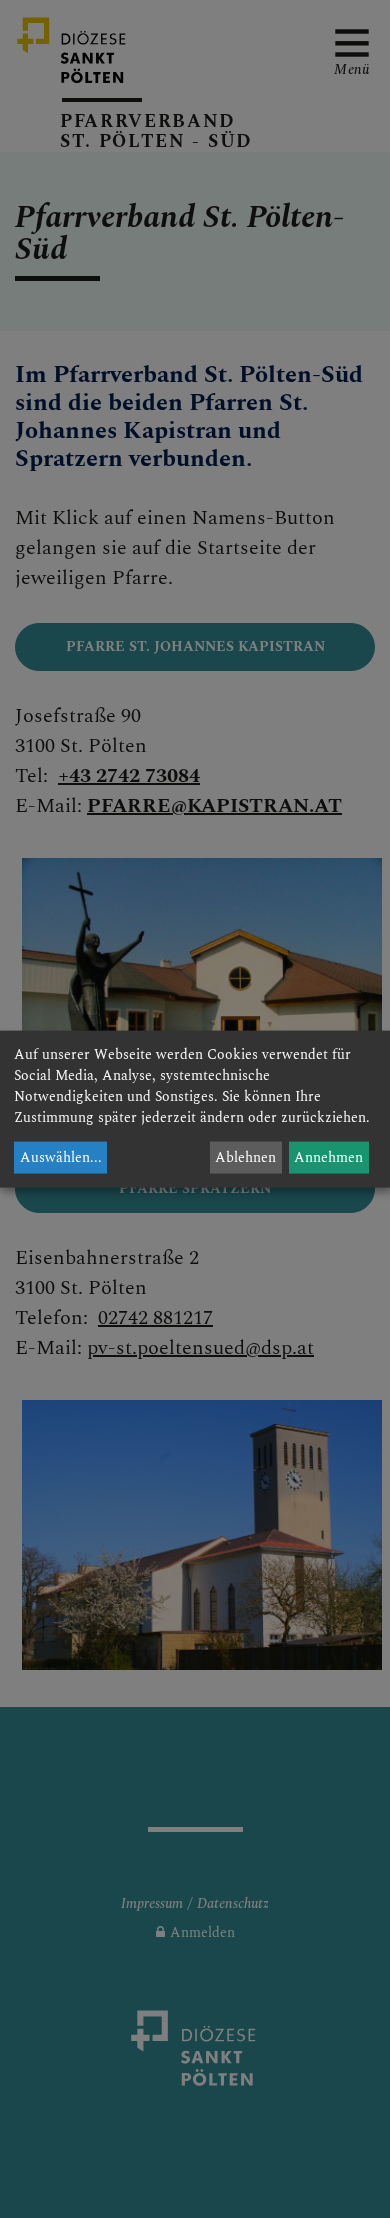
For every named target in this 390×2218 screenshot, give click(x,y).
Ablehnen (245, 1157)
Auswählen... (61, 1157)
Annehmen (328, 1157)
